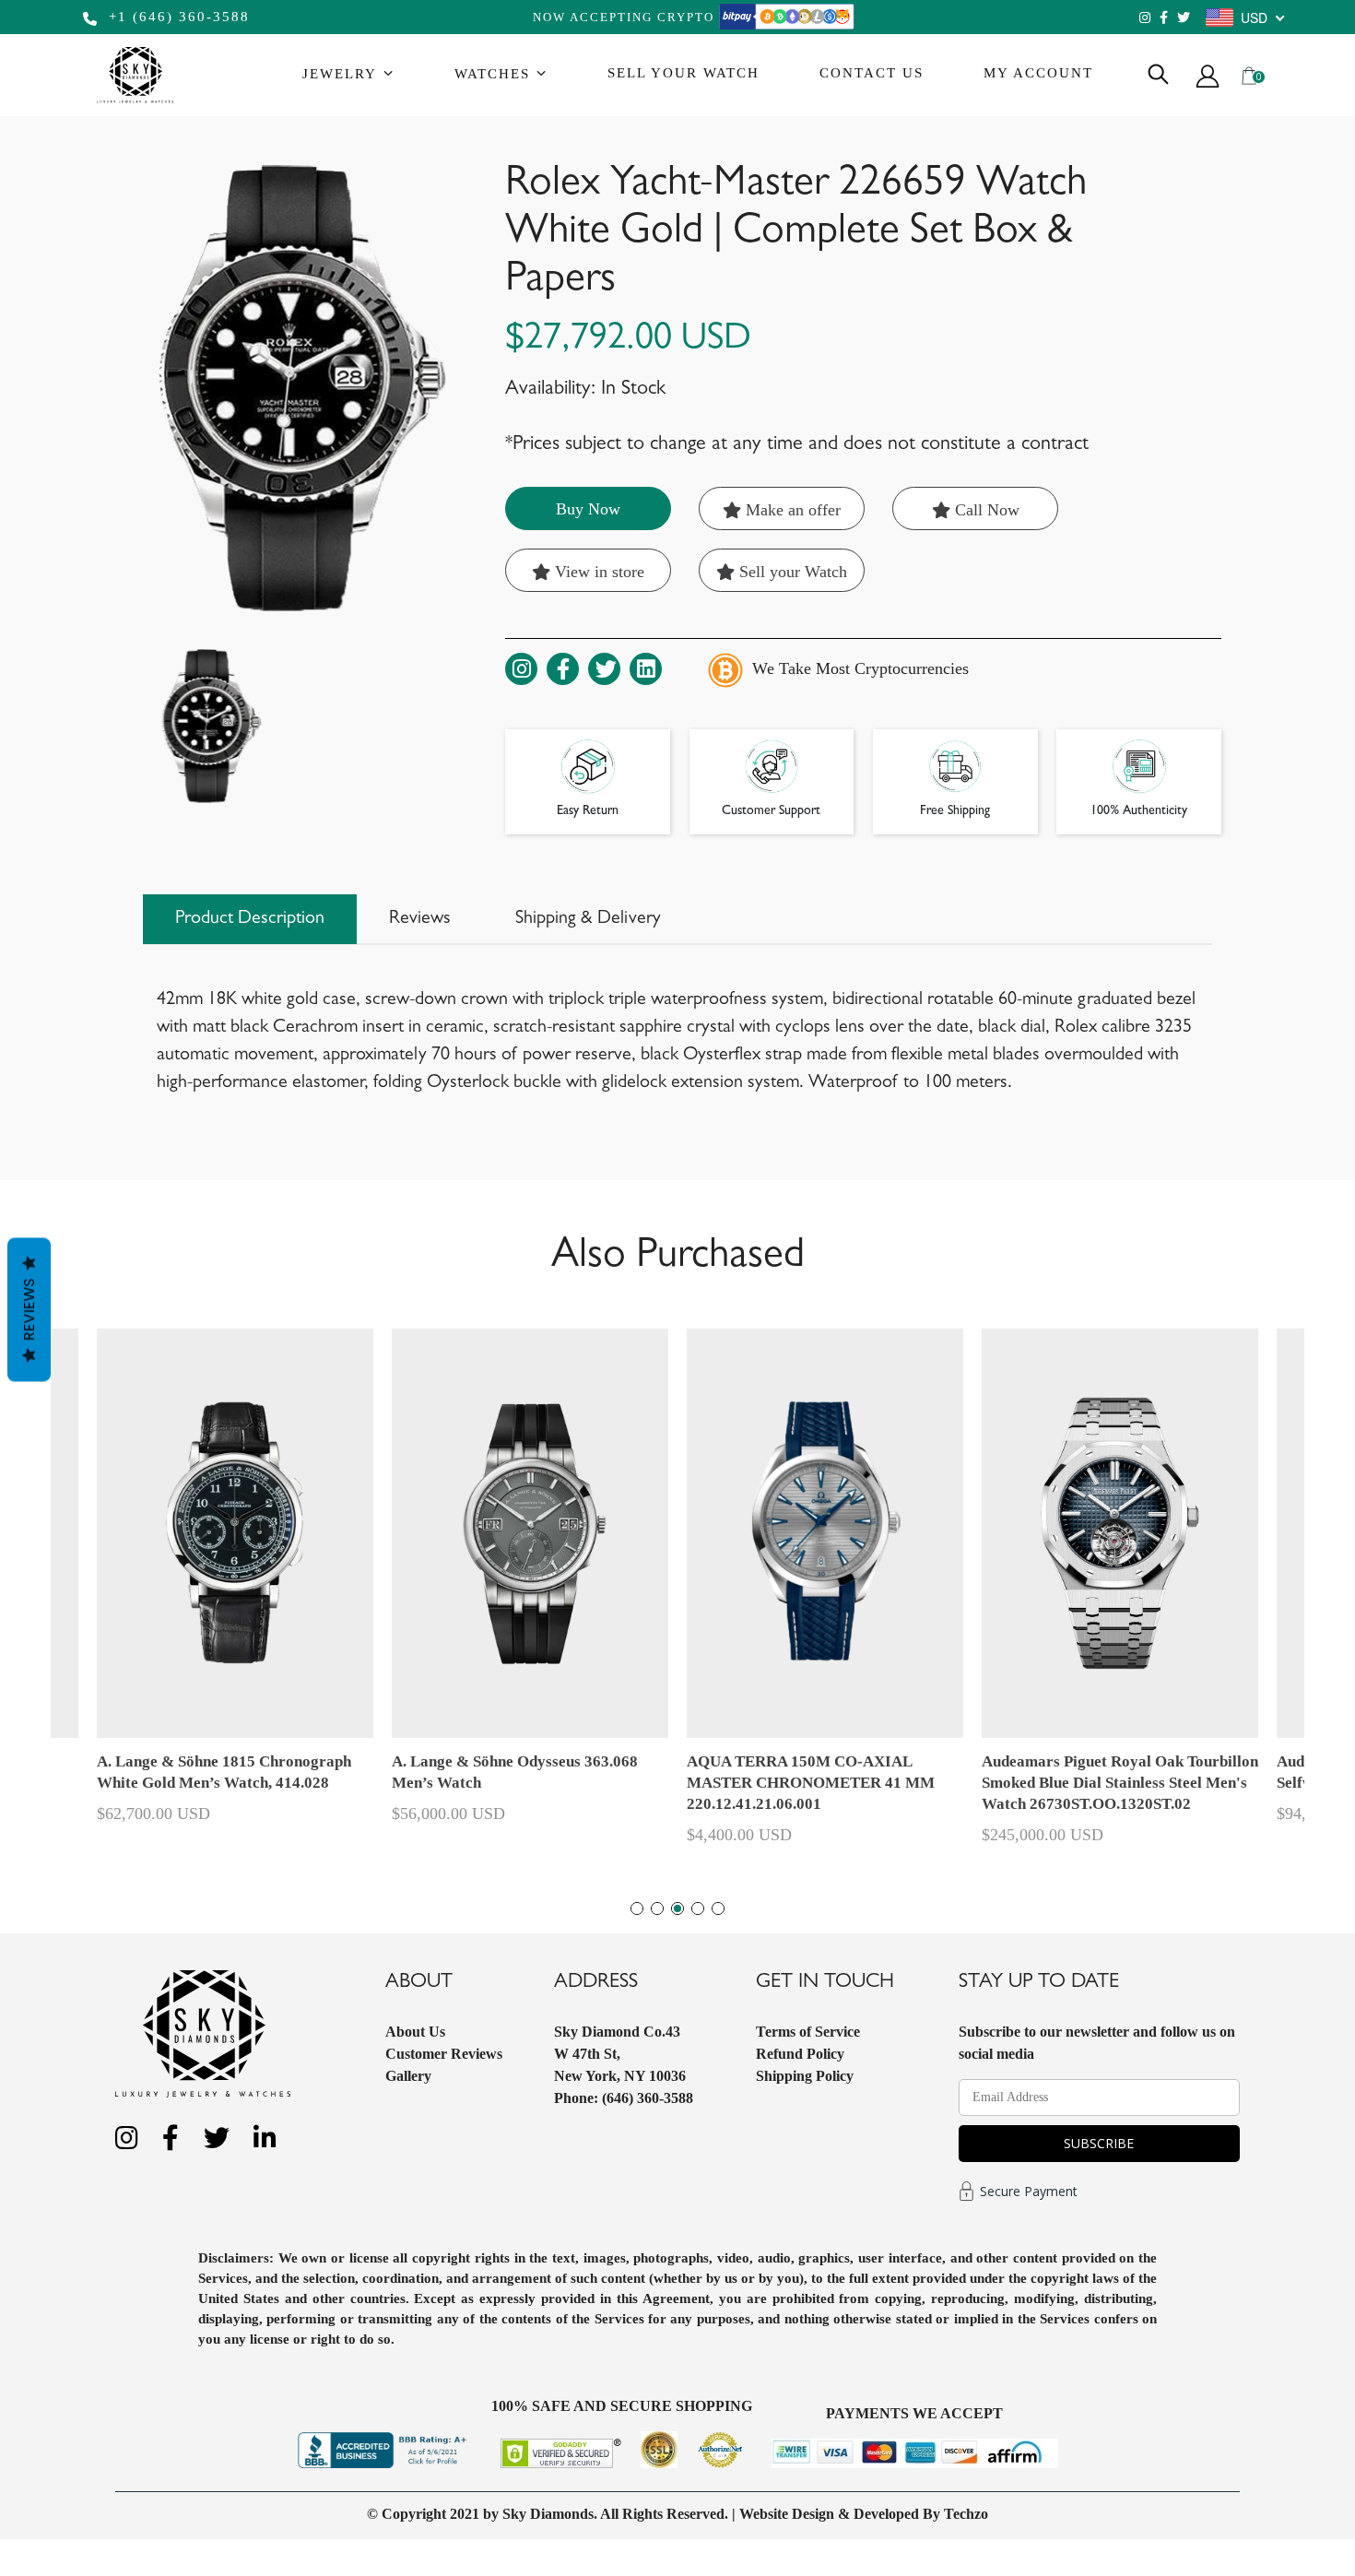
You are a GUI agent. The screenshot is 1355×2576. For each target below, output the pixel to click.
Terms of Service (808, 2032)
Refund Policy (800, 2054)
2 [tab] (657, 1908)
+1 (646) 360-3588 (177, 17)
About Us (415, 2032)
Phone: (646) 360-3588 (624, 2098)
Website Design (787, 2514)
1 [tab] (637, 1908)
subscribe (1099, 2143)
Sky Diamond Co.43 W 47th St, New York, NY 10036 (620, 2054)
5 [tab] (718, 1908)
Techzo (966, 2514)
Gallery (408, 2076)
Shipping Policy (805, 2076)
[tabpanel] (825, 1595)
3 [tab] (677, 1908)
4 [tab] (698, 1908)
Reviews (29, 1310)
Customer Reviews (444, 2054)
